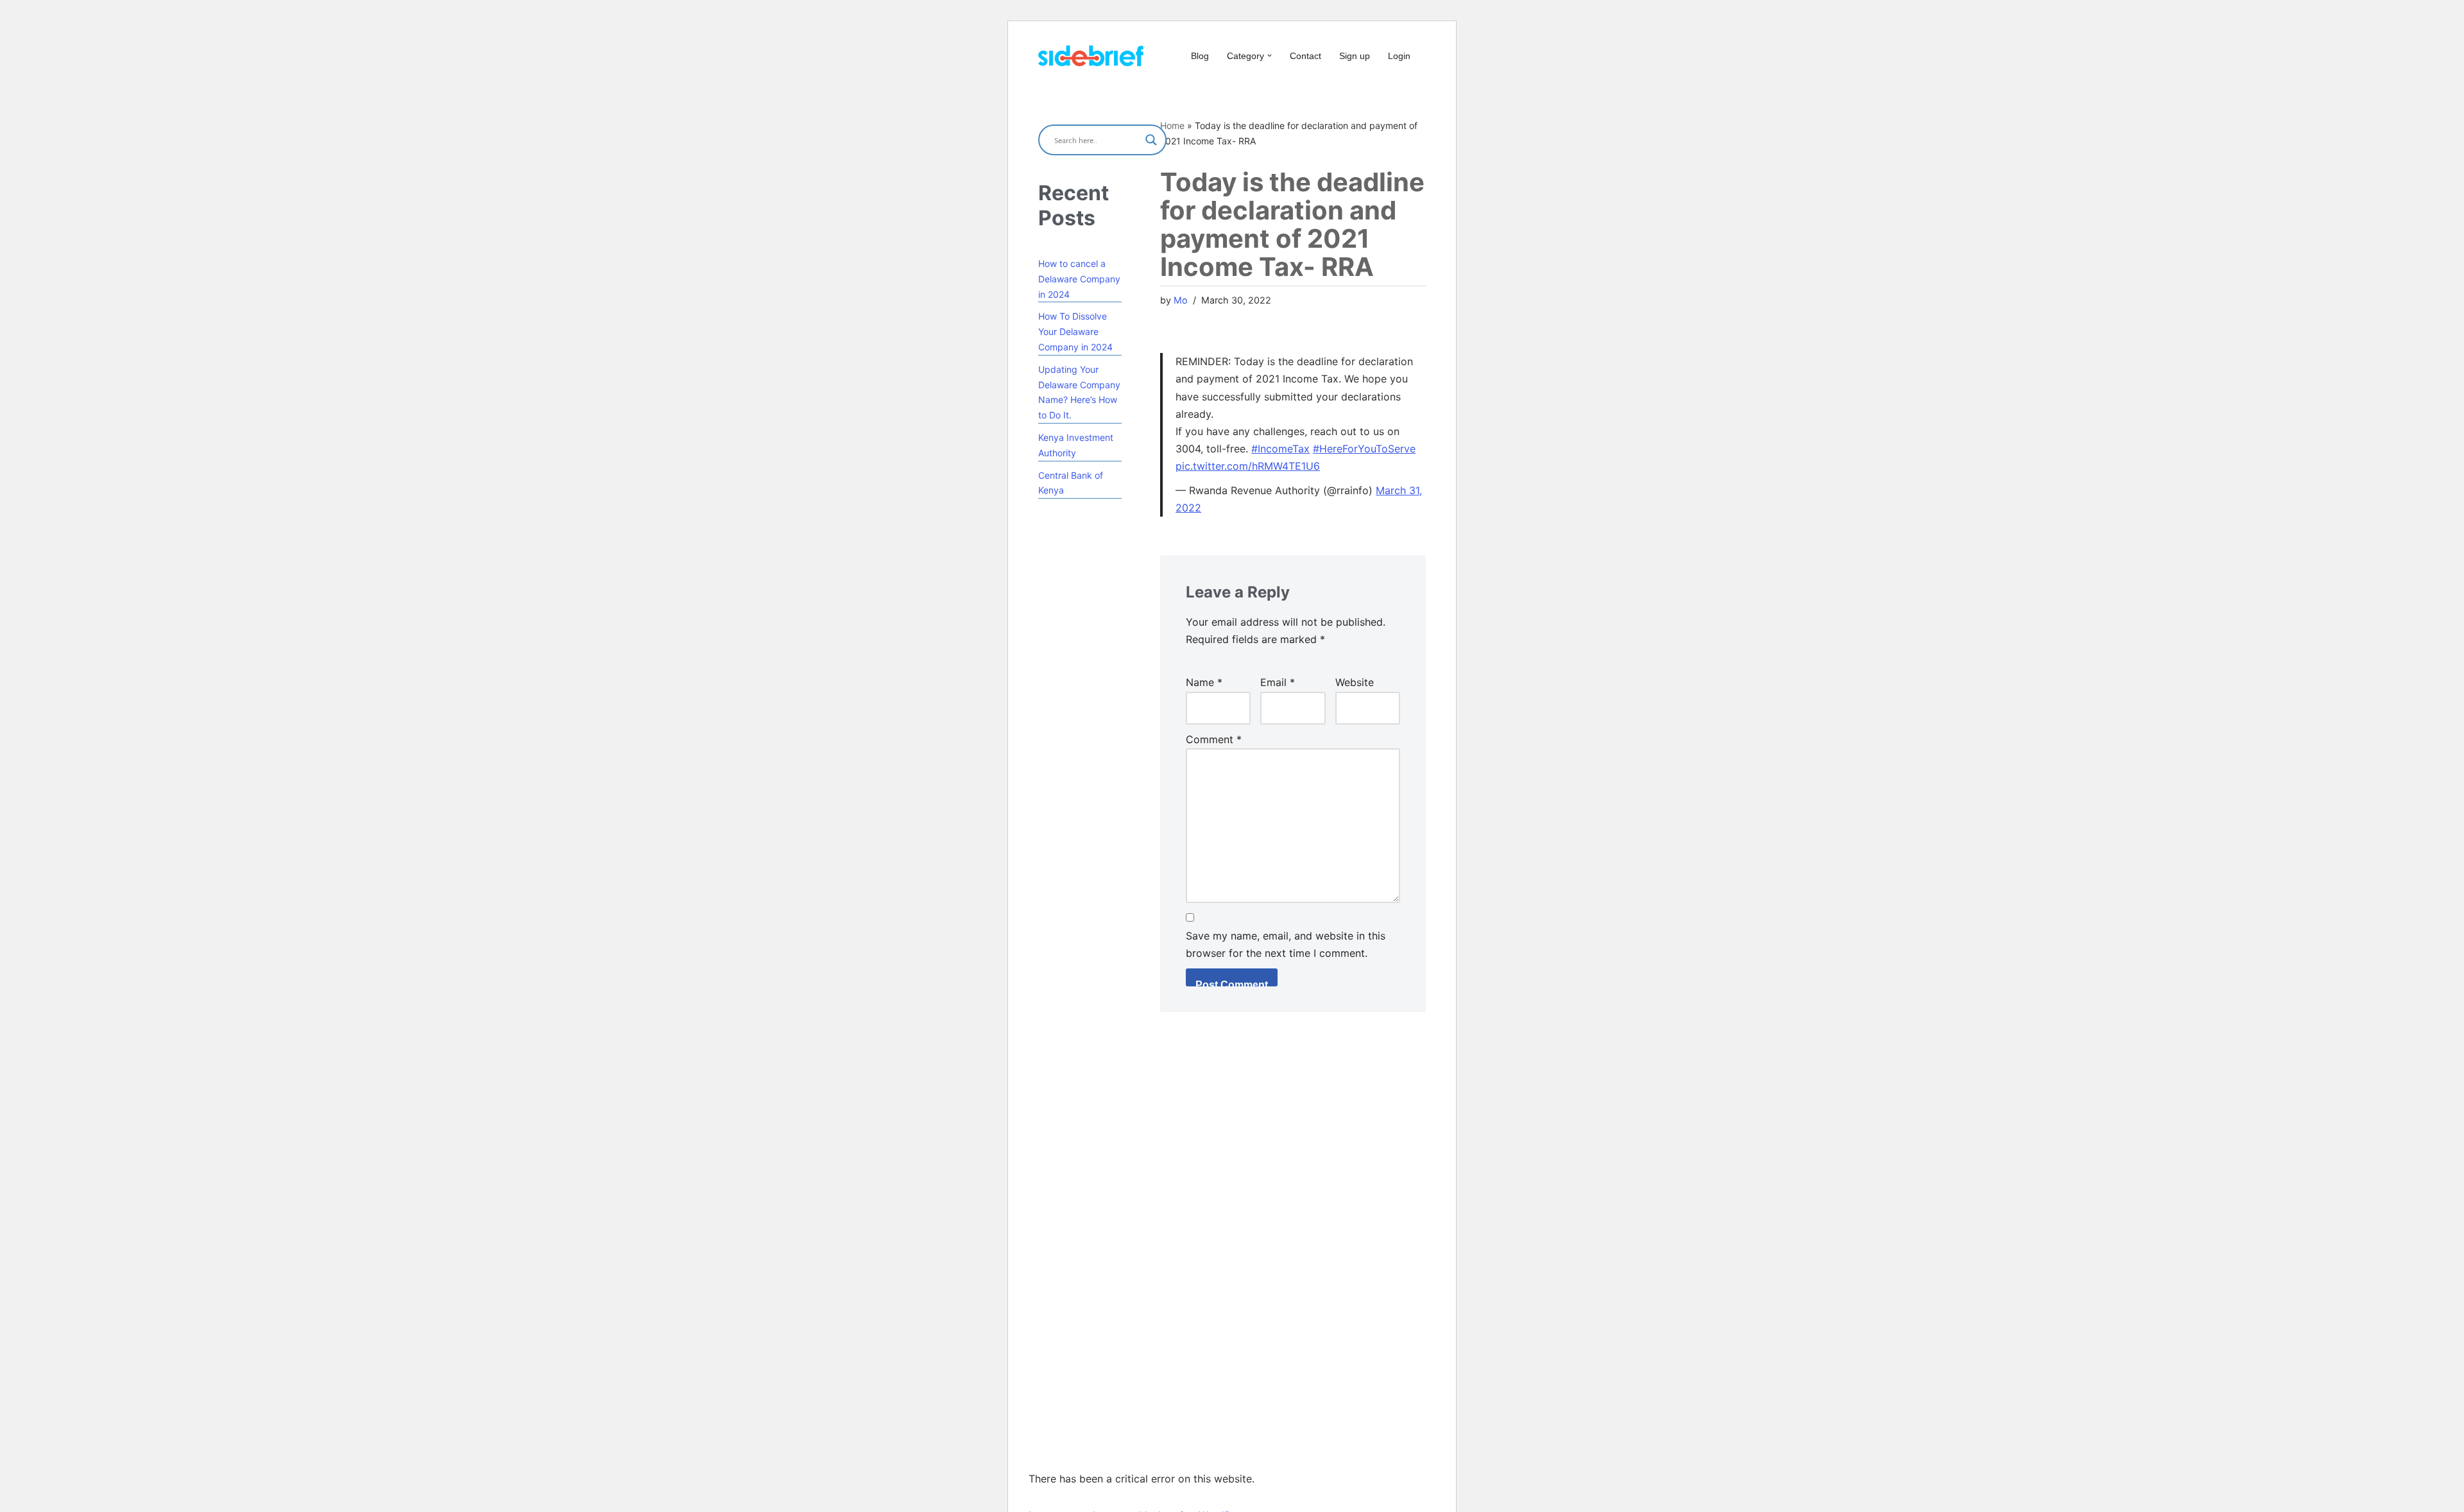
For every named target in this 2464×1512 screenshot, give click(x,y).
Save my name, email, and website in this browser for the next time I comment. (1286, 944)
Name (1204, 682)
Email (1278, 682)
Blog (1200, 56)
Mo (1181, 300)
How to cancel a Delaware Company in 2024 (1079, 279)
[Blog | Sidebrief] (1091, 56)
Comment (1214, 739)
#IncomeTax (1280, 449)
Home (1172, 125)
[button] (1270, 56)
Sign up (1355, 56)
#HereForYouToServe (1364, 449)
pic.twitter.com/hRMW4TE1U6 (1248, 466)
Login (1399, 56)
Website (1355, 682)
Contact (1305, 56)
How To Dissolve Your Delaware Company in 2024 (1075, 331)
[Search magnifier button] (1151, 140)
